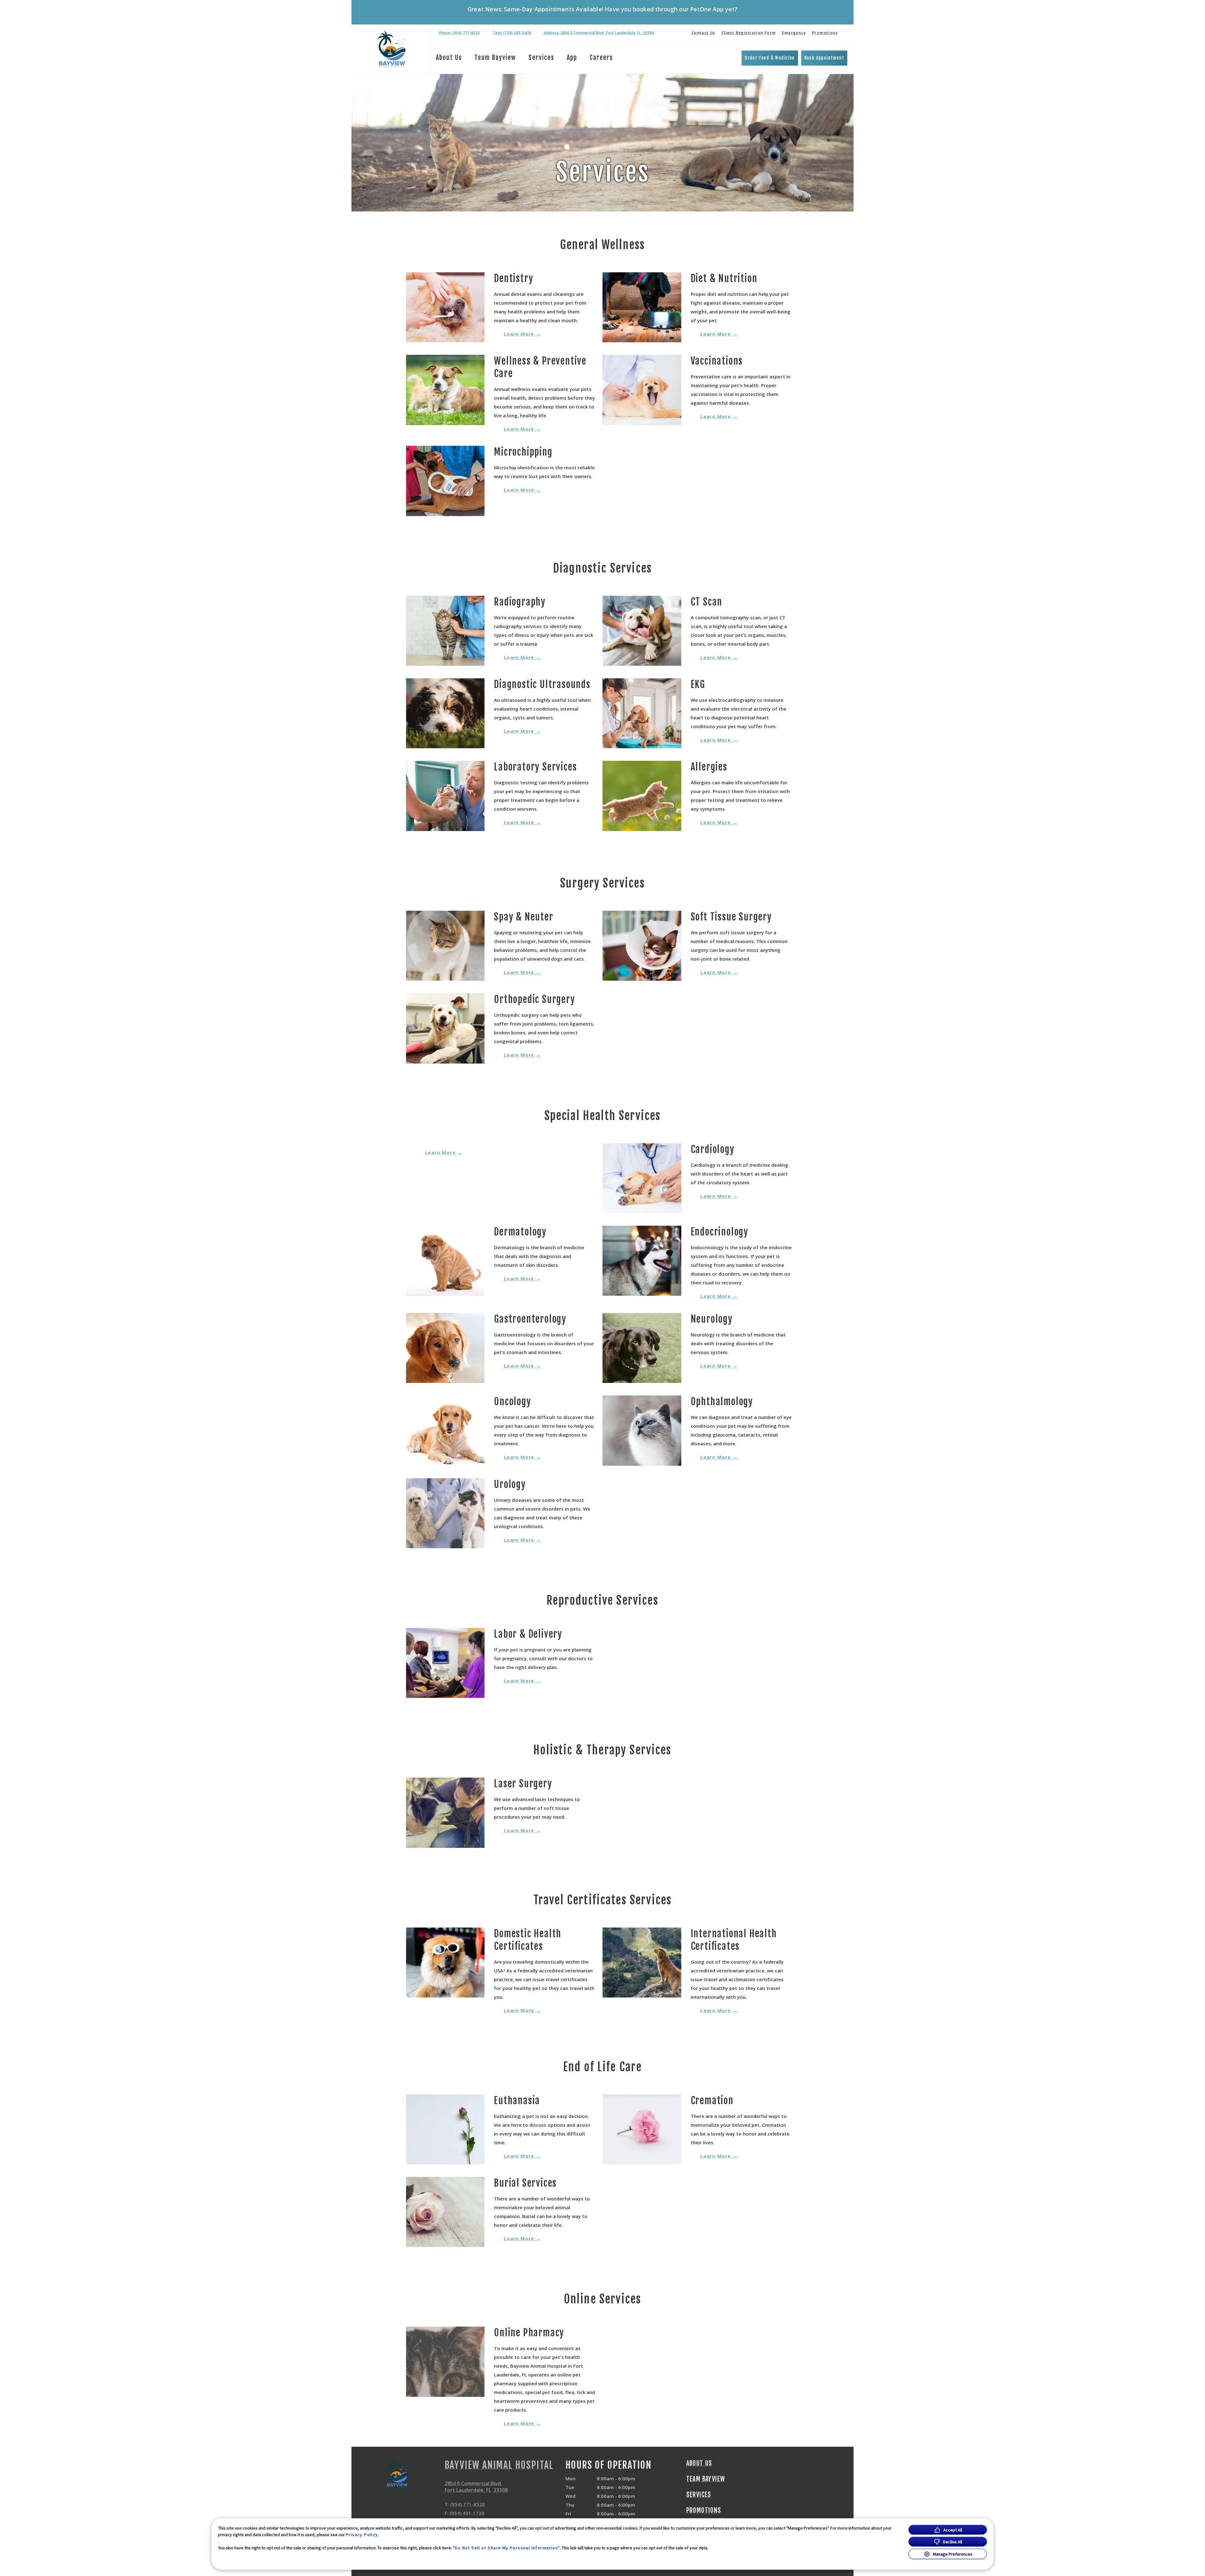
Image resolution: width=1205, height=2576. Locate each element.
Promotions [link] (825, 33)
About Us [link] (449, 58)
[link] (392, 49)
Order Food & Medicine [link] (770, 58)
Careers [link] (601, 58)
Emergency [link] (794, 33)
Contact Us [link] (704, 33)
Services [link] (541, 58)
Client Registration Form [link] (749, 33)
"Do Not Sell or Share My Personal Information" (506, 2548)
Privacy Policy (362, 2535)
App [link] (572, 58)
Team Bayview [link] (495, 58)
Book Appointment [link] (824, 58)
